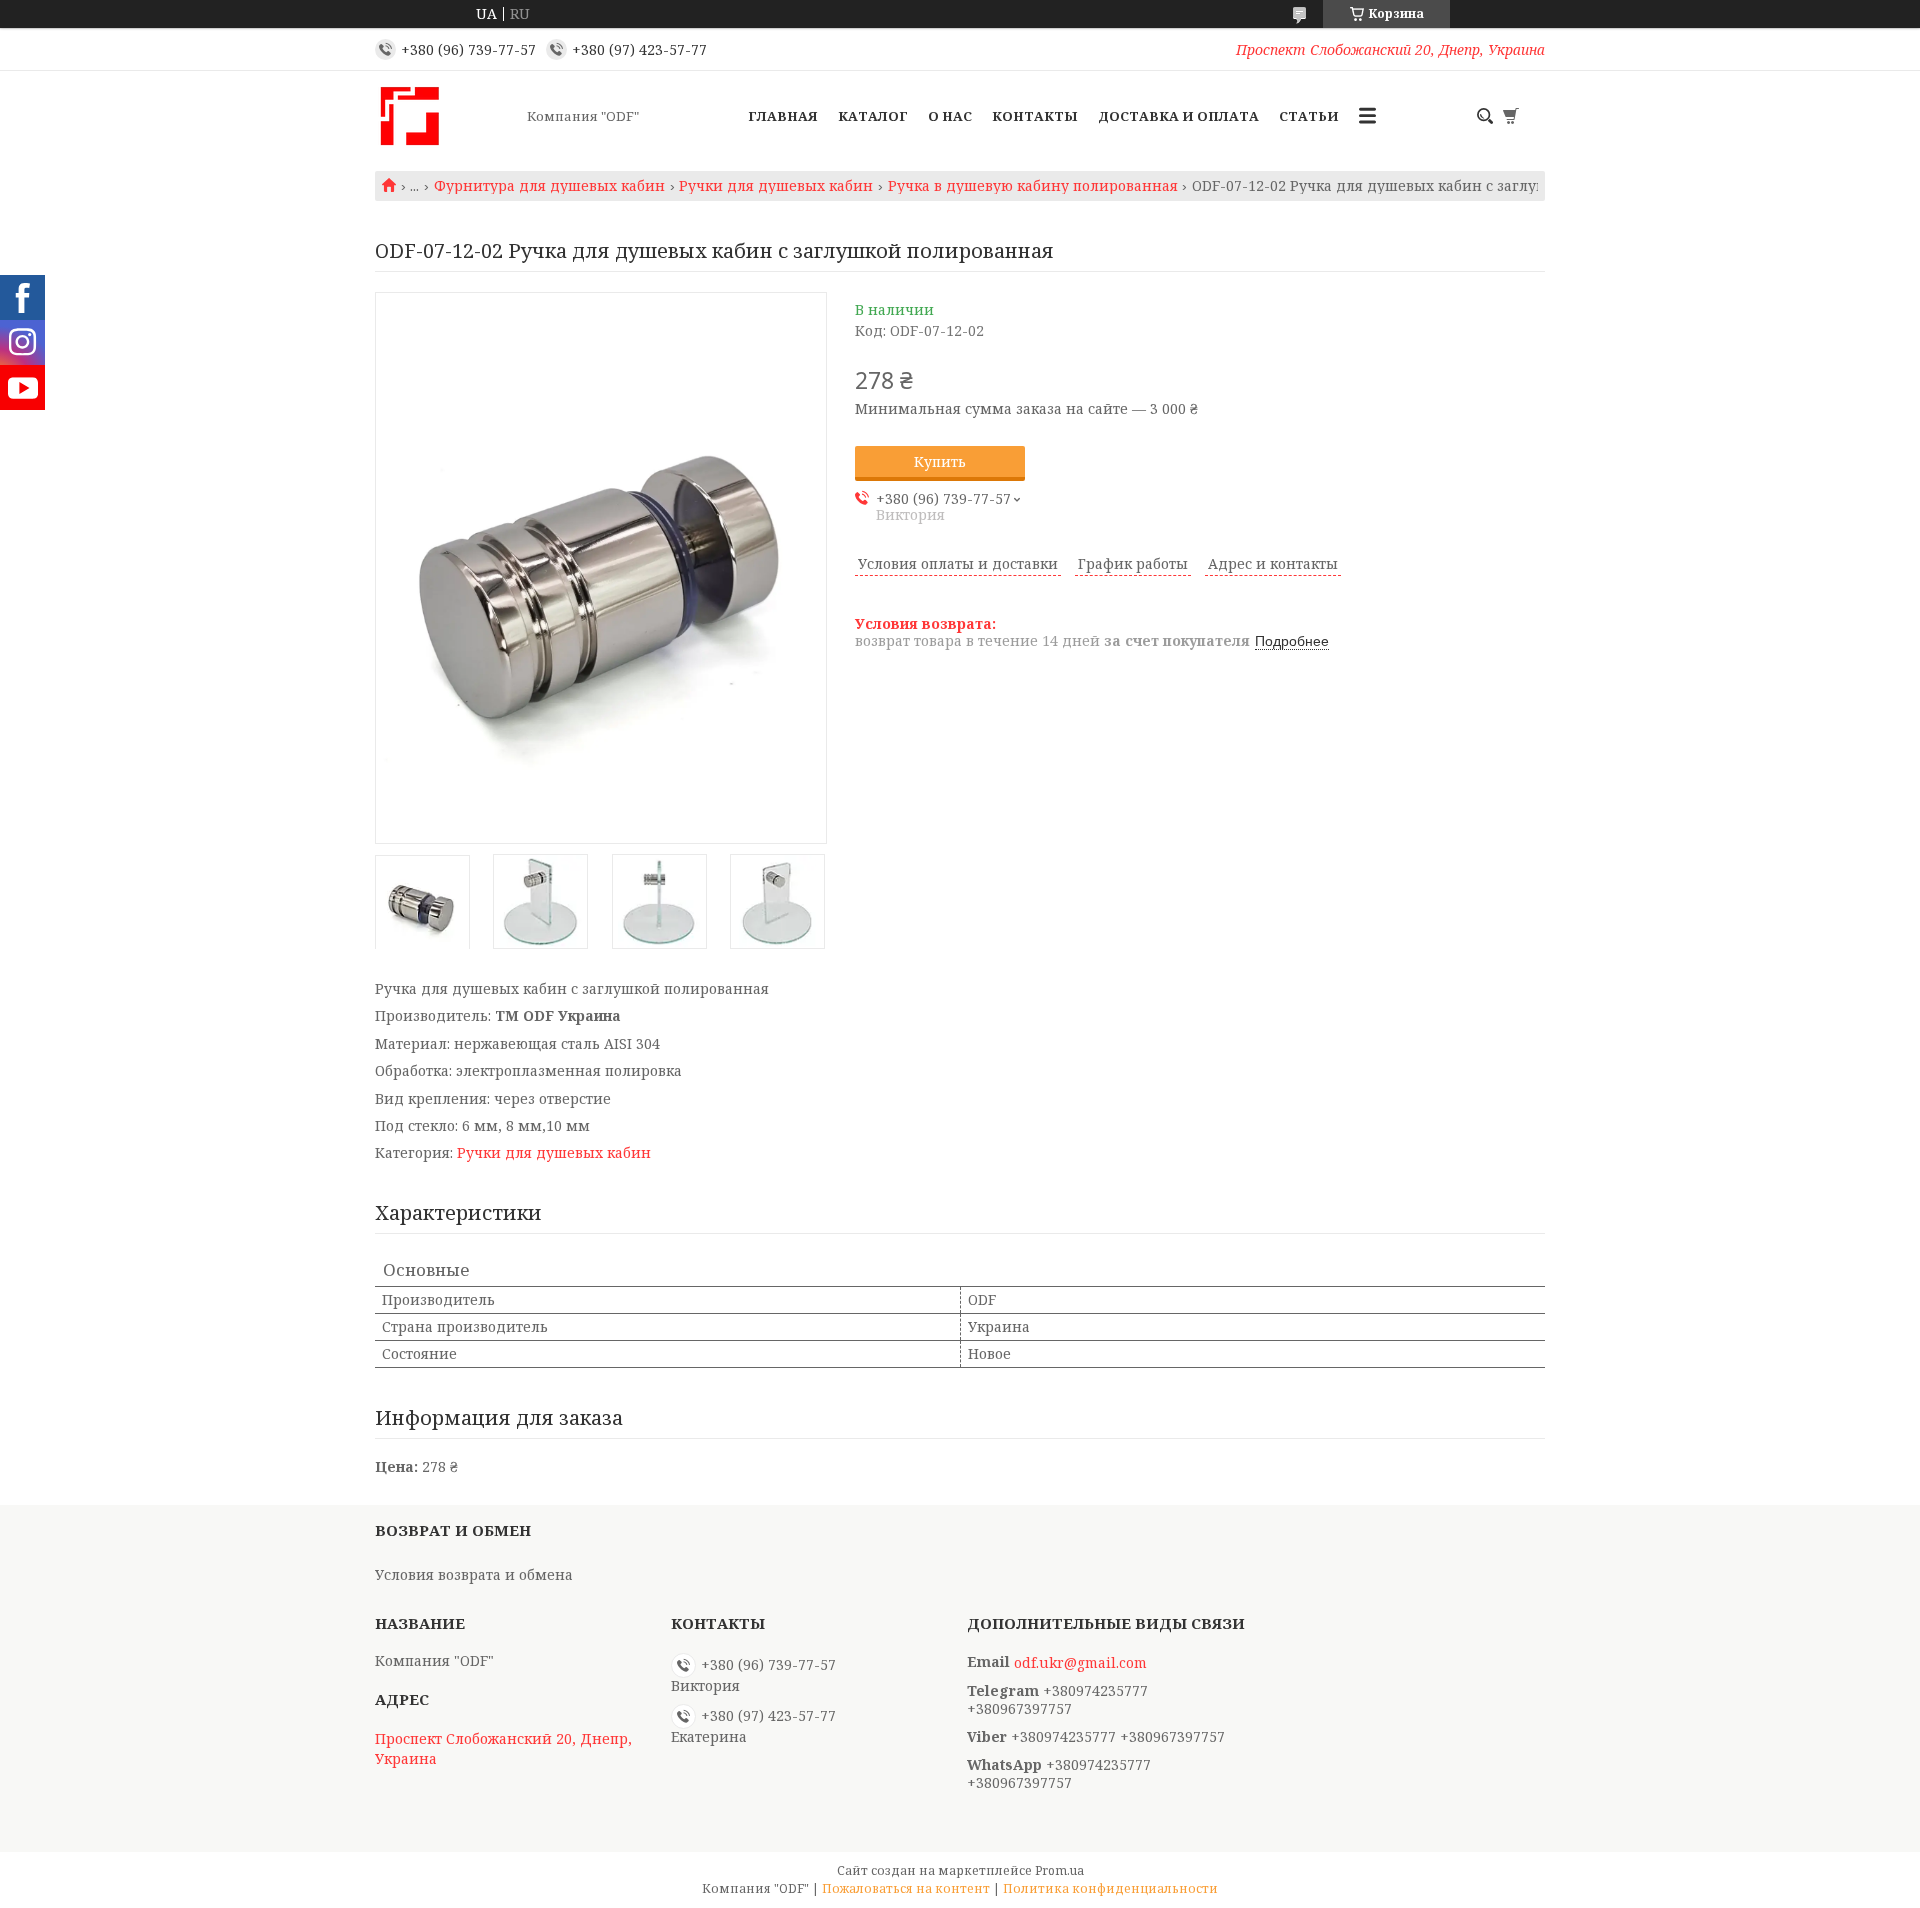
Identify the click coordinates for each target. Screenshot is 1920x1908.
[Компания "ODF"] (445, 116)
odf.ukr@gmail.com (1080, 1663)
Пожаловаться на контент (906, 1888)
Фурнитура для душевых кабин (549, 186)
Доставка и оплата (1178, 116)
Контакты (1035, 116)
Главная (783, 116)
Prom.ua (1059, 1870)
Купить (940, 461)
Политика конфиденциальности (1110, 1888)
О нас (950, 116)
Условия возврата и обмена (474, 1574)
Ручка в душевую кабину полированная (1033, 186)
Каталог (873, 116)
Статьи (1309, 116)
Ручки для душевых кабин (776, 186)
